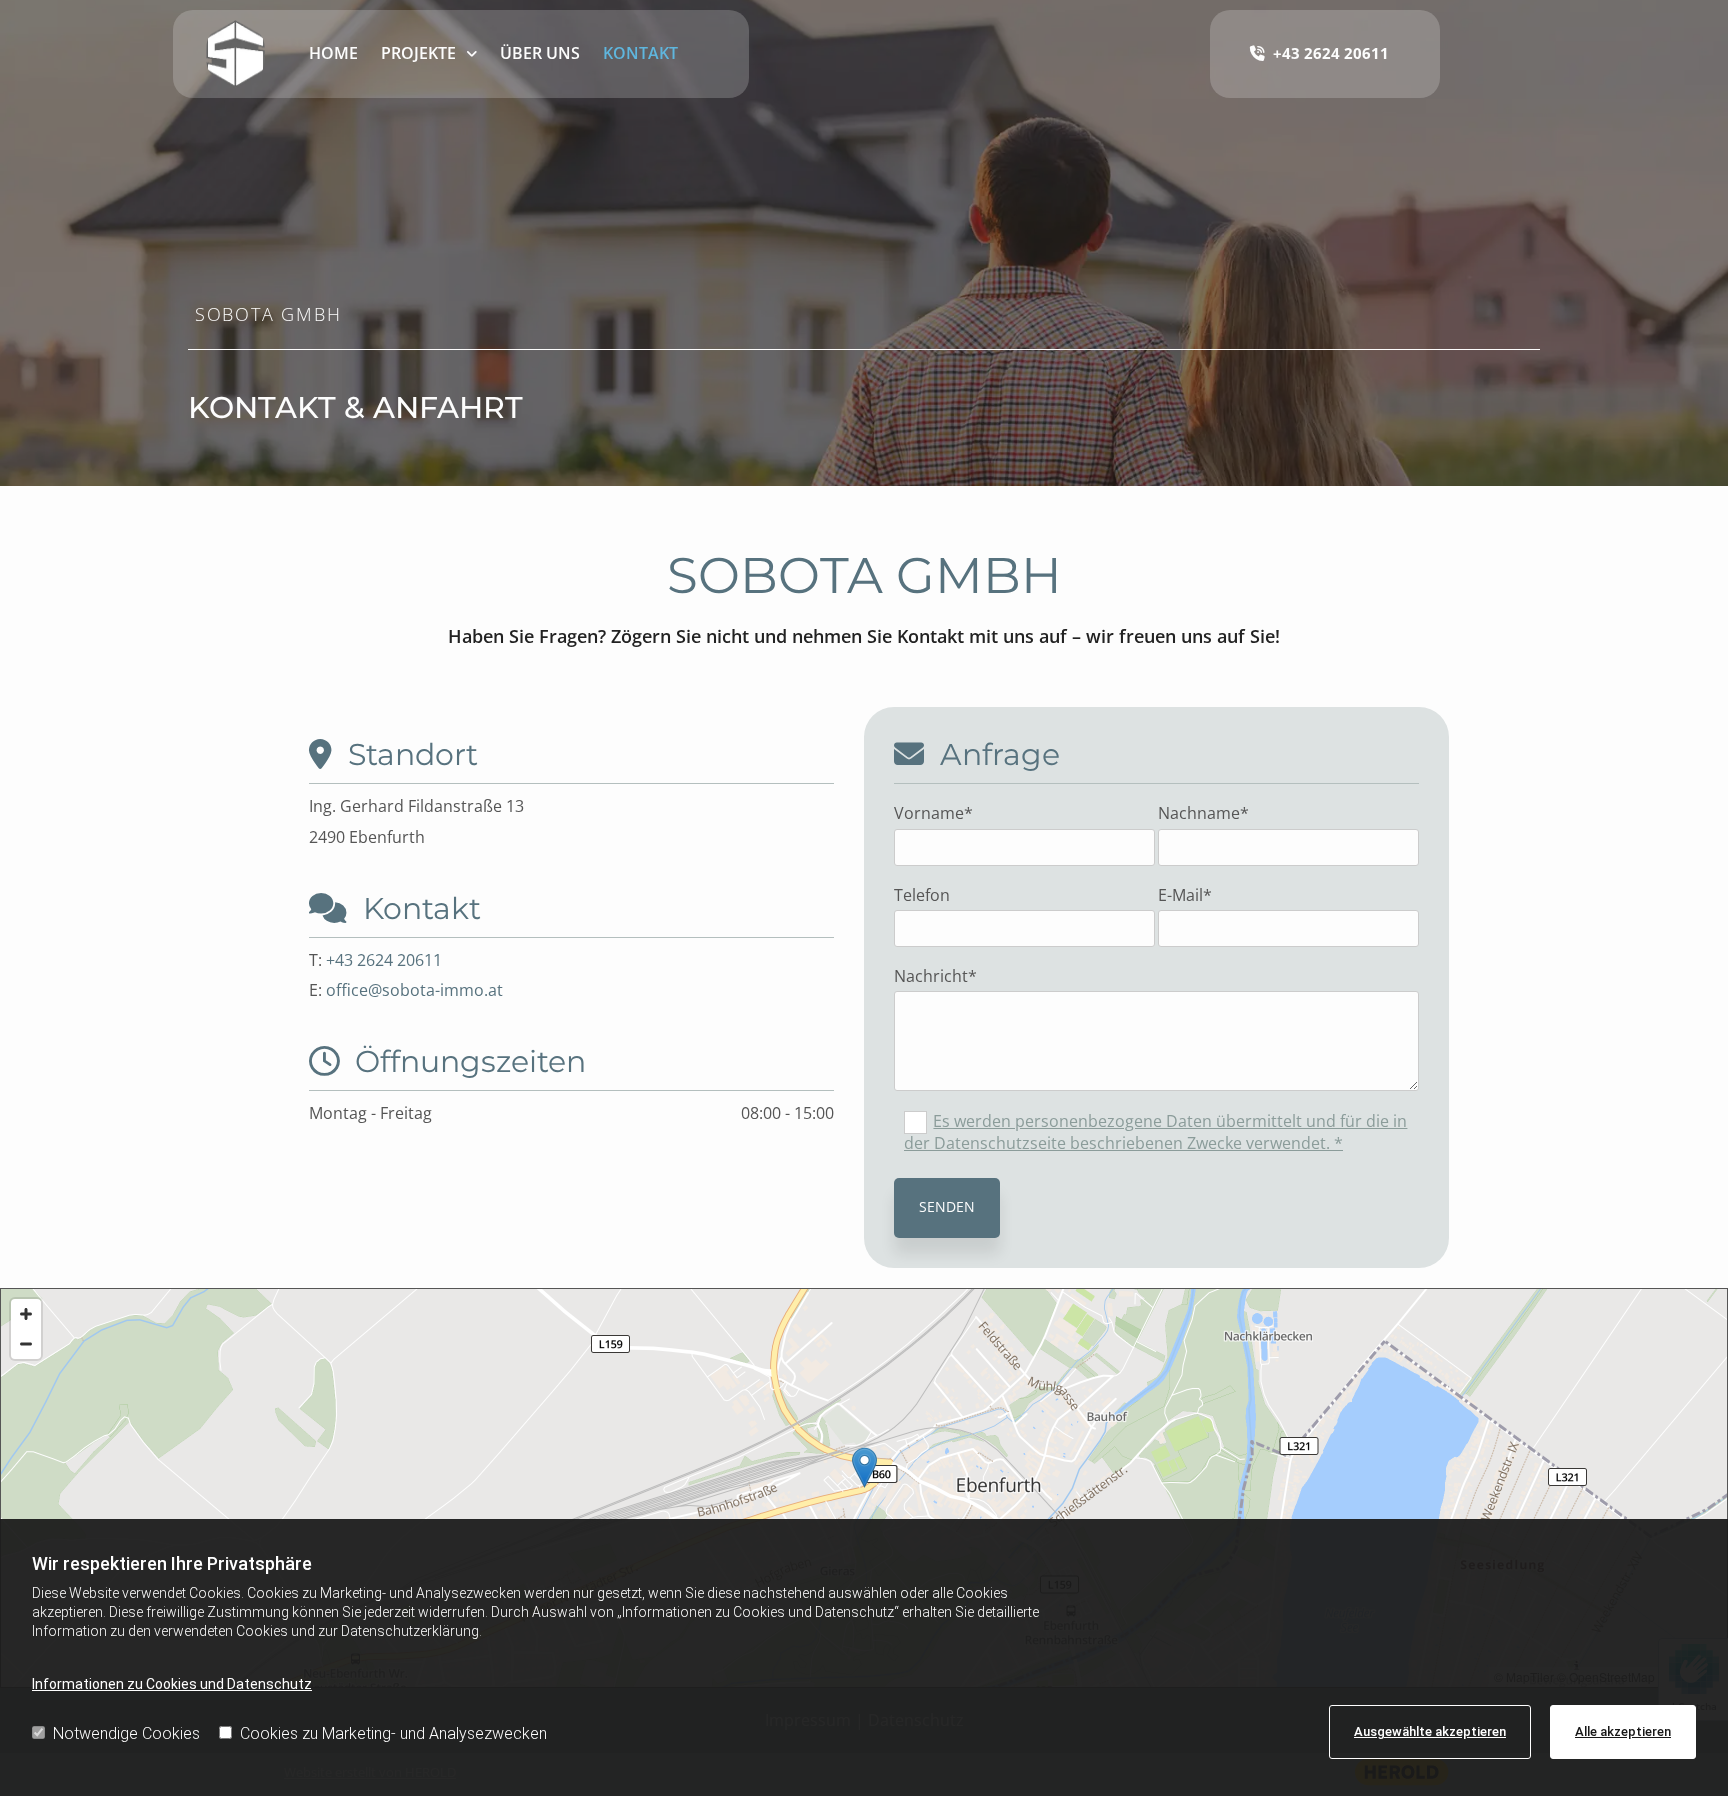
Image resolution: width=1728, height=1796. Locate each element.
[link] (429, 54)
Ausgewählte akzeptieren (1430, 1731)
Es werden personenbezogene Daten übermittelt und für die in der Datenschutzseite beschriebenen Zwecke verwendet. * (1155, 1132)
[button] (864, 1467)
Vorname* (933, 813)
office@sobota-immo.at (414, 990)
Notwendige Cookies (126, 1733)
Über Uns (540, 53)
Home (333, 53)
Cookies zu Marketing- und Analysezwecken (393, 1733)
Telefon (922, 895)
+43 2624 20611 (384, 960)
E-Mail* (1185, 895)
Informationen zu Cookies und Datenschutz (172, 1684)
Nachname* (1203, 813)
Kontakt (640, 53)
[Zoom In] (26, 1314)
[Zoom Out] (26, 1344)
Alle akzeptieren (1623, 1731)
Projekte (418, 53)
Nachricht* (935, 976)
